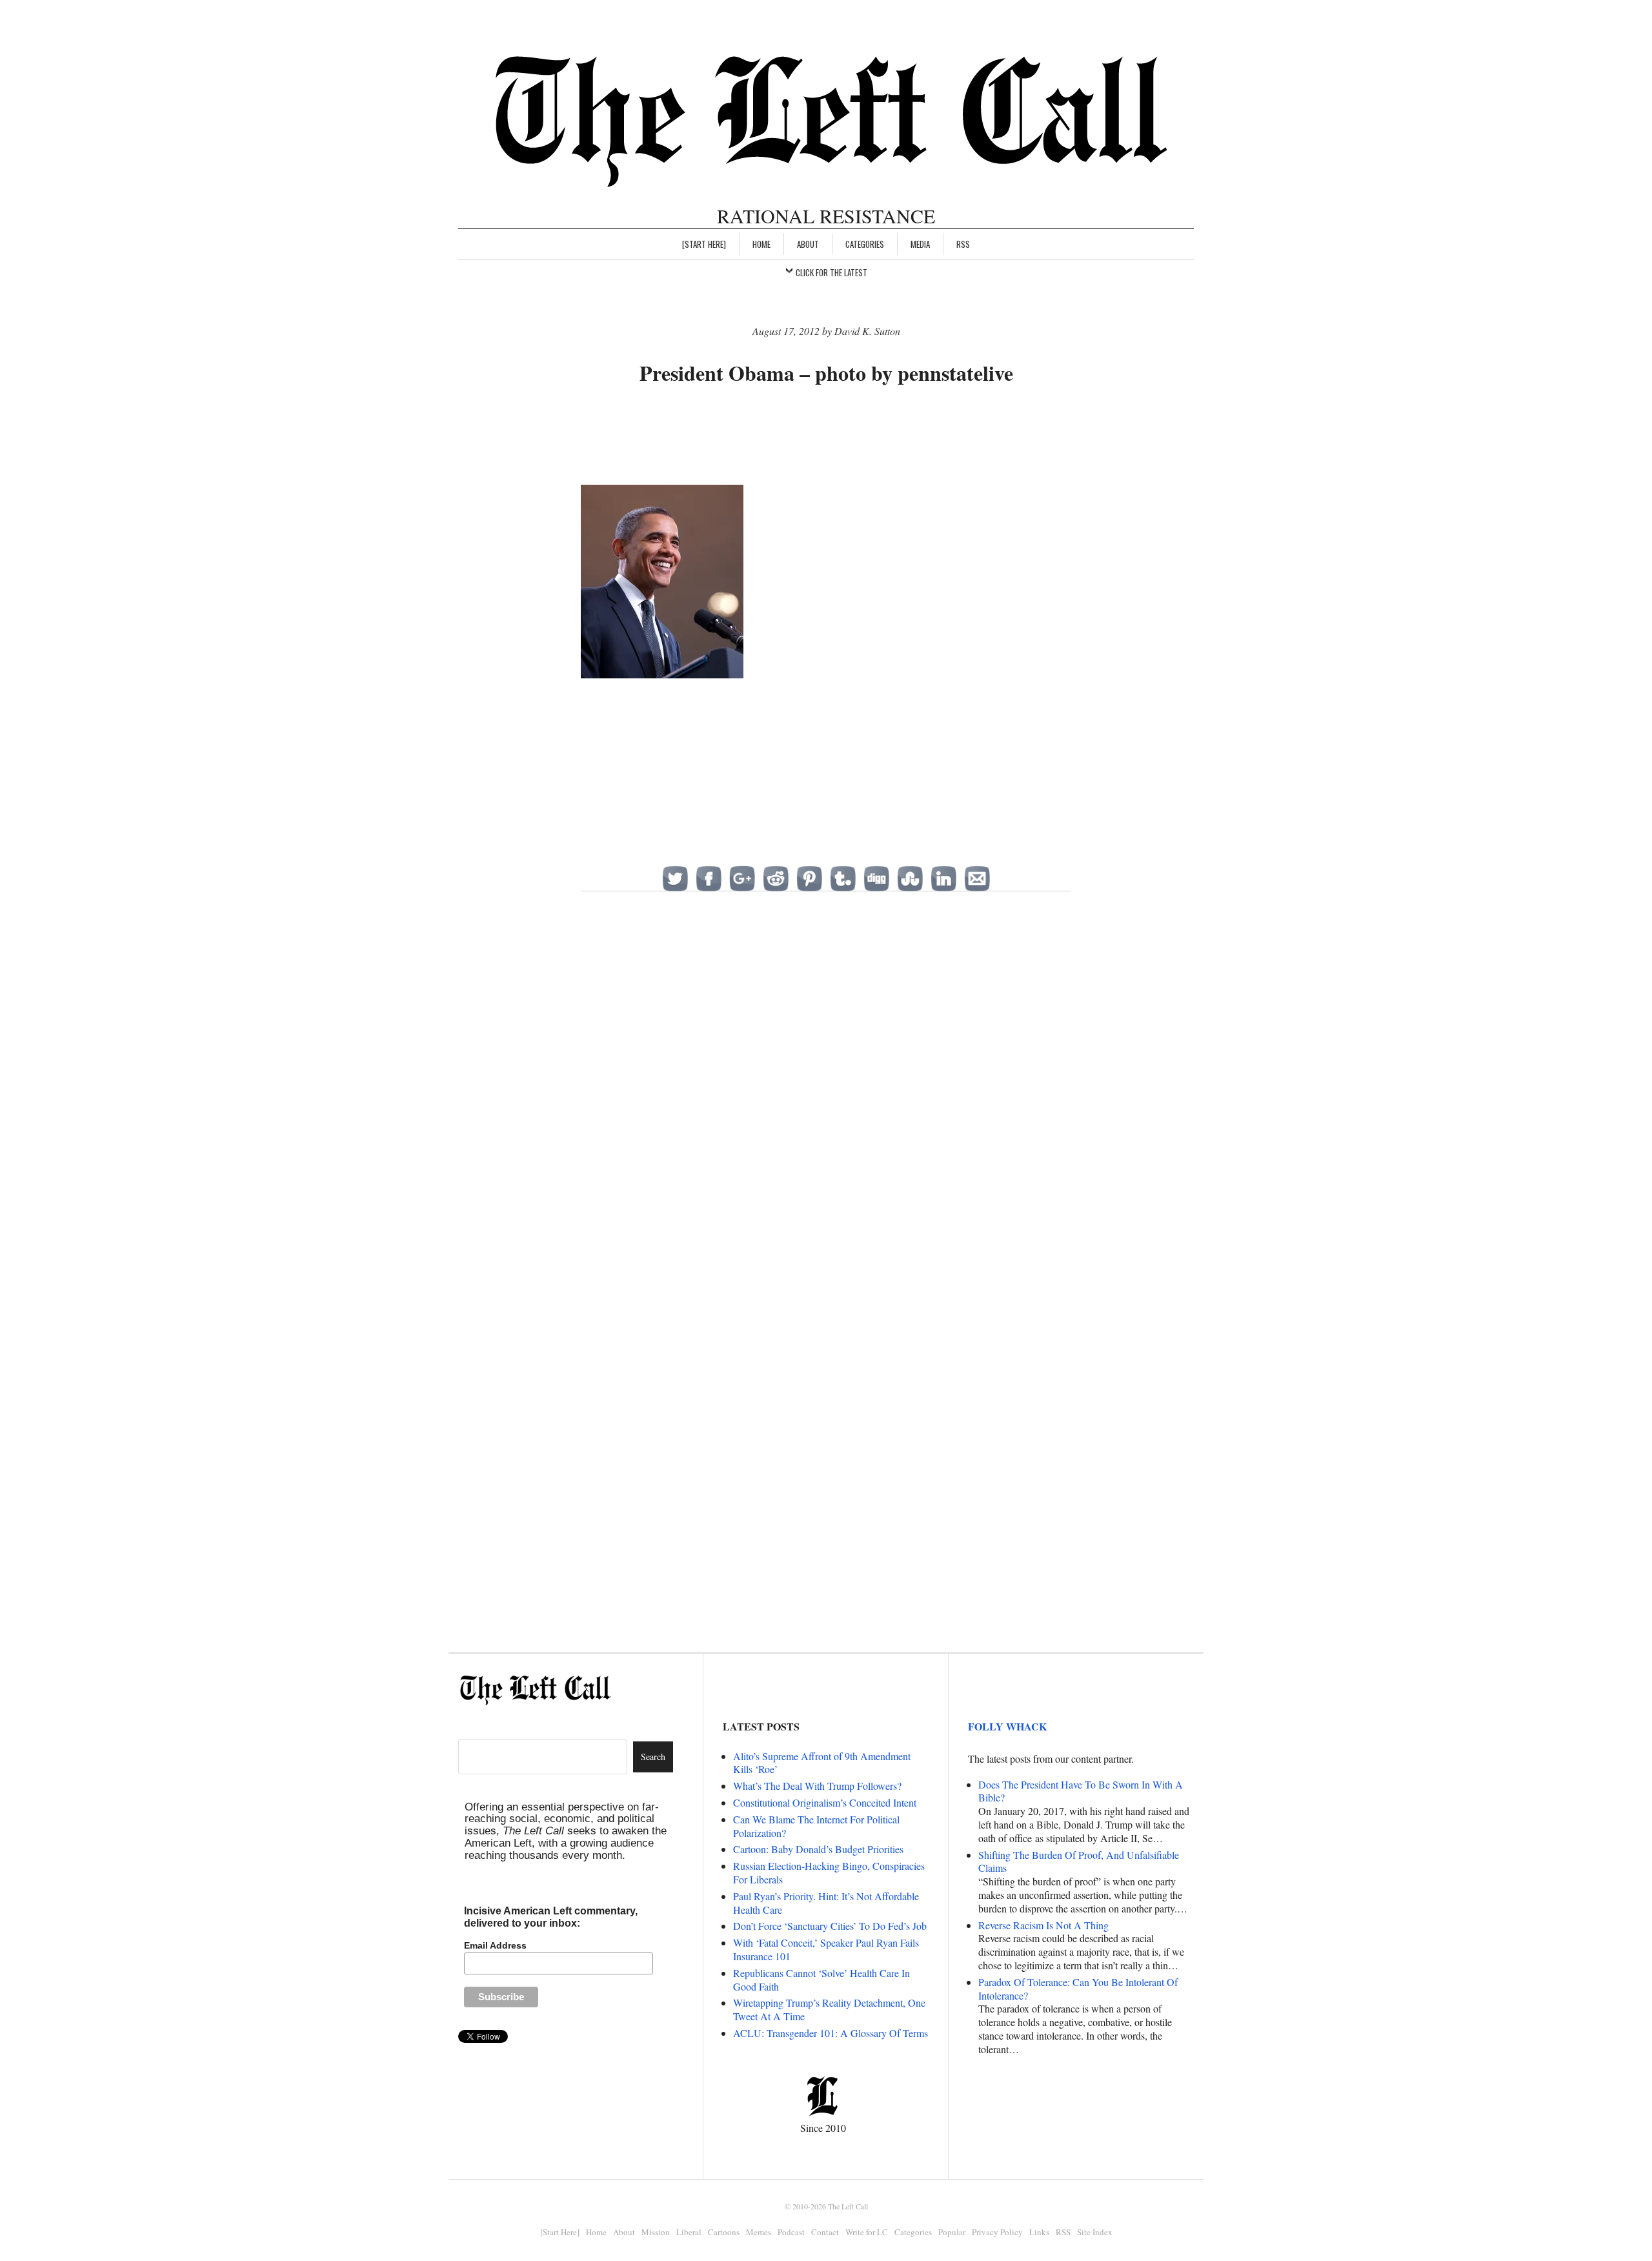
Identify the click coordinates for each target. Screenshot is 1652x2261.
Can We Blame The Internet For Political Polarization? (816, 1826)
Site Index (1095, 2232)
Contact (825, 2232)
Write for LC (867, 2232)
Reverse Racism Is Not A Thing (1043, 1925)
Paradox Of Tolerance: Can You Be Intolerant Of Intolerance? (1078, 1989)
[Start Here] (704, 244)
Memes (759, 2232)
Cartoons (724, 2232)
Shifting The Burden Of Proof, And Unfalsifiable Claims (1079, 1861)
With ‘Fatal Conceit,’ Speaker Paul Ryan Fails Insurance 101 (826, 1949)
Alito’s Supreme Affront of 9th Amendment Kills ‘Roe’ (822, 1763)
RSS (963, 244)
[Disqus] (826, 1111)
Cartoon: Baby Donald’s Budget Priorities (818, 1849)
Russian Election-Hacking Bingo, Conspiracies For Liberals (829, 1872)
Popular (952, 2232)
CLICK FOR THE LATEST (831, 272)
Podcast (791, 2232)
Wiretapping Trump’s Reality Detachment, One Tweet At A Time (829, 2009)
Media (920, 244)
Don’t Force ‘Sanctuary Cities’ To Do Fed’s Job (830, 1926)
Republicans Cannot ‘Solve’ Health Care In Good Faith (821, 1980)
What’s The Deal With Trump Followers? (817, 1786)
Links (1039, 2232)
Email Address (495, 1945)
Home (761, 244)
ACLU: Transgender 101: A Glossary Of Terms (831, 2033)
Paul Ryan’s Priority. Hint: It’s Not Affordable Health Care (826, 1903)
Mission (656, 2232)
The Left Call (848, 2206)
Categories (865, 244)
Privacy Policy (997, 2232)
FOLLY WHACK (1007, 1726)
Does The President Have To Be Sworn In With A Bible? (1081, 1791)
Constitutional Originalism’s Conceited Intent (825, 1802)
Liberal (689, 2232)
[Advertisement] (826, 437)
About (808, 244)
